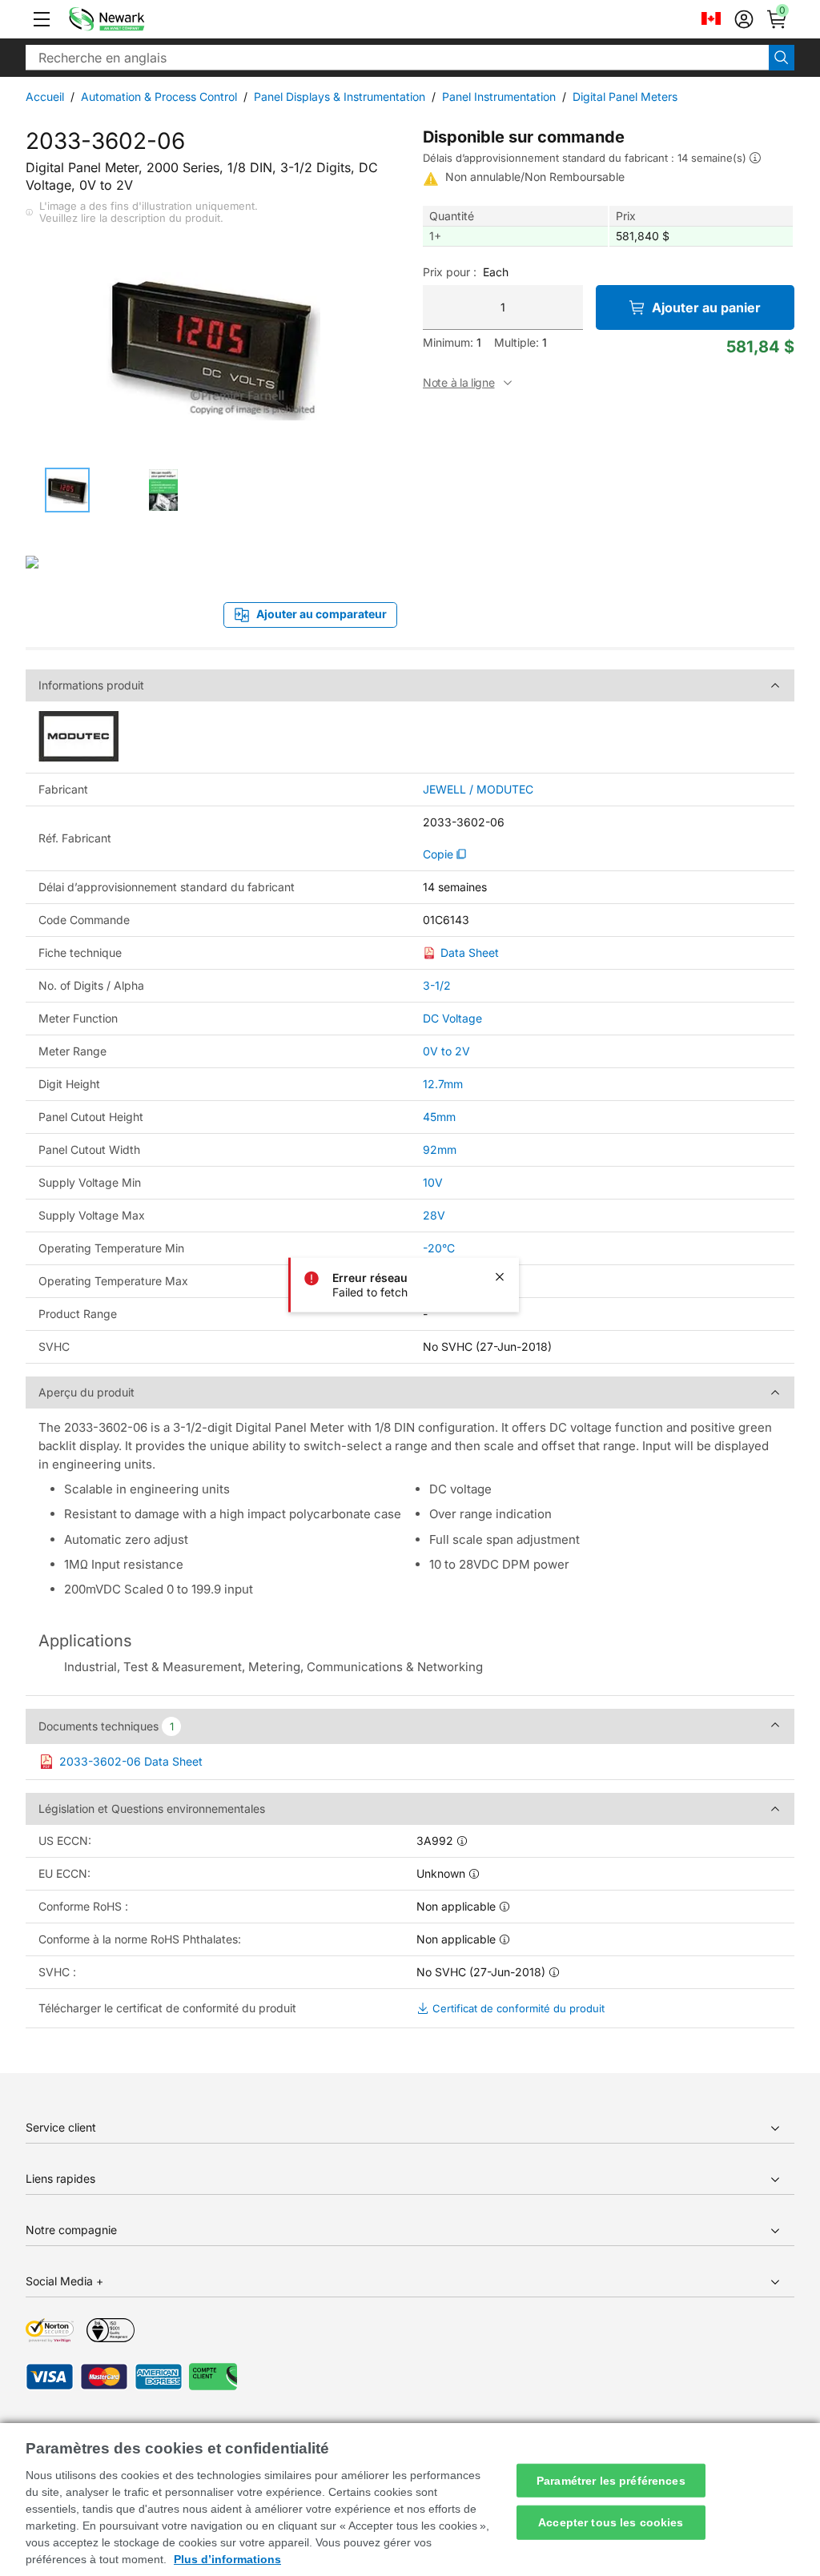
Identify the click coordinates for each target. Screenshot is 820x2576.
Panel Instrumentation (499, 96)
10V (433, 1182)
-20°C (439, 1248)
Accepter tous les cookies (611, 2522)
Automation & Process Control (159, 96)
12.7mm (443, 1084)
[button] (42, 19)
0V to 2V (446, 1051)
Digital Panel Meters (625, 96)
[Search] (782, 58)
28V (434, 1215)
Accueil (45, 96)
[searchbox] (397, 58)
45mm (439, 1117)
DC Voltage (452, 1018)
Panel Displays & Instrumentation (340, 96)
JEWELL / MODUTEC (478, 790)
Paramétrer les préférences (611, 2480)
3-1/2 (437, 985)
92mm (440, 1149)
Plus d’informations (227, 2559)
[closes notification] (500, 1276)
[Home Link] (131, 19)
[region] (410, 2500)
